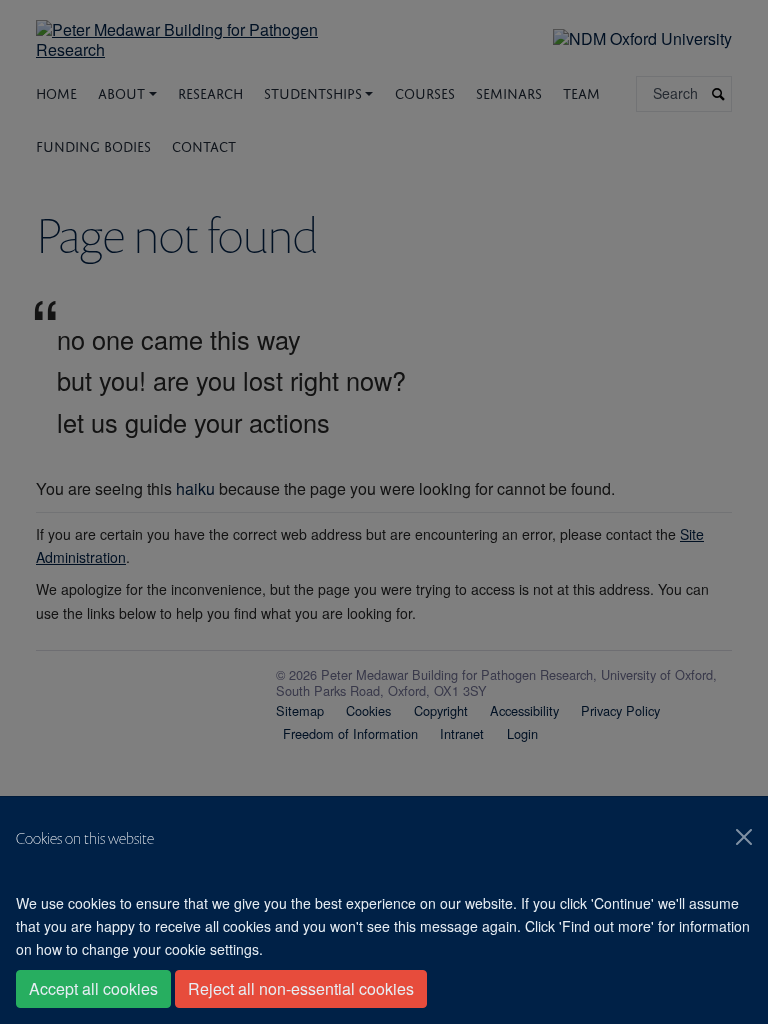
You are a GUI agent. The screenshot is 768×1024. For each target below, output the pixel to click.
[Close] (744, 837)
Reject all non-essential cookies (301, 988)
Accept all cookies (93, 988)
